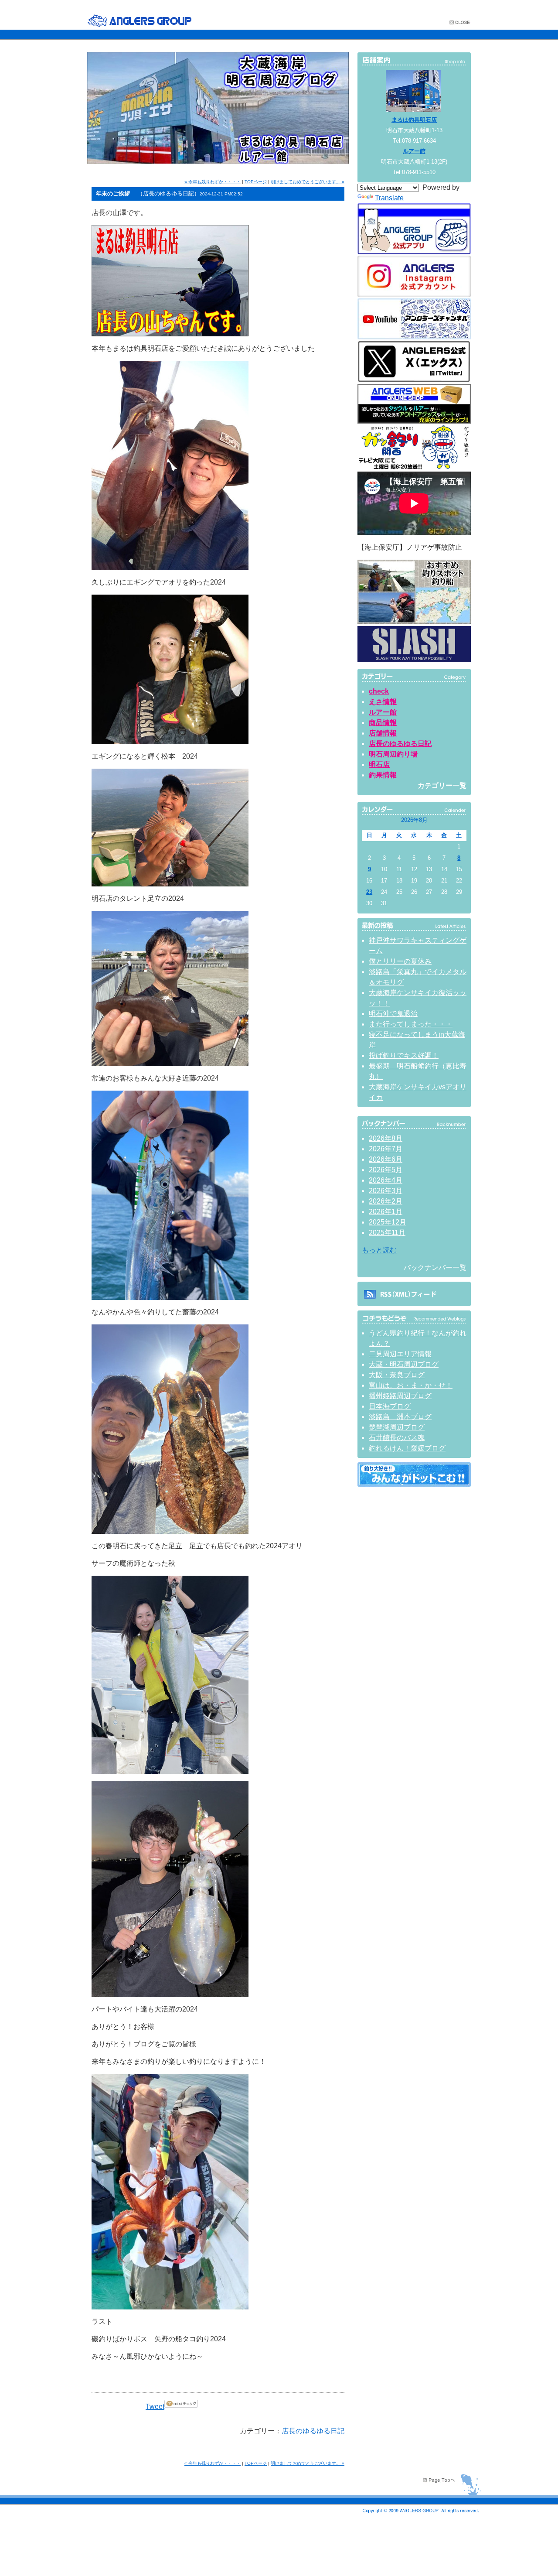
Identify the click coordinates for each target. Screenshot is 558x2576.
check (379, 691)
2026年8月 (386, 1138)
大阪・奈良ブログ (397, 1375)
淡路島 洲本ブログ (400, 1417)
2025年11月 (387, 1233)
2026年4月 (386, 1180)
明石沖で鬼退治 (393, 1014)
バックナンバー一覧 (435, 1267)
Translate (389, 198)
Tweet (155, 2407)
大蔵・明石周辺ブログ (404, 1364)
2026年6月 (386, 1159)
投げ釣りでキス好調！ (404, 1055)
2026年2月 (386, 1201)
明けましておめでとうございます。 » (308, 182)
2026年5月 (386, 1170)
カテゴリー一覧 (442, 785)
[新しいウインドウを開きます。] (414, 1484)
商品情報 (383, 723)
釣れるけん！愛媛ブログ (407, 1448)
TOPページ (256, 182)
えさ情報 (383, 702)
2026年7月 (386, 1149)
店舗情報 (383, 733)
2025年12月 (388, 1222)
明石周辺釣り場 (393, 754)
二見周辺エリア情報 (400, 1354)
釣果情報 (383, 775)
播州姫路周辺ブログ (400, 1396)
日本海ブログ (390, 1406)
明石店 (379, 765)
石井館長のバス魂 (397, 1438)
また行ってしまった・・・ (411, 1024)
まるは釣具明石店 (414, 120)
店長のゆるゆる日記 (313, 2431)
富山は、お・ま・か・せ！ (411, 1385)
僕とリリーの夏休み (400, 961)
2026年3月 (386, 1191)
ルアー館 (414, 151)
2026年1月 (386, 1212)
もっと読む (379, 1250)
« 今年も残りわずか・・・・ (213, 182)
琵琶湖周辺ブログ (397, 1427)
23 (369, 892)
